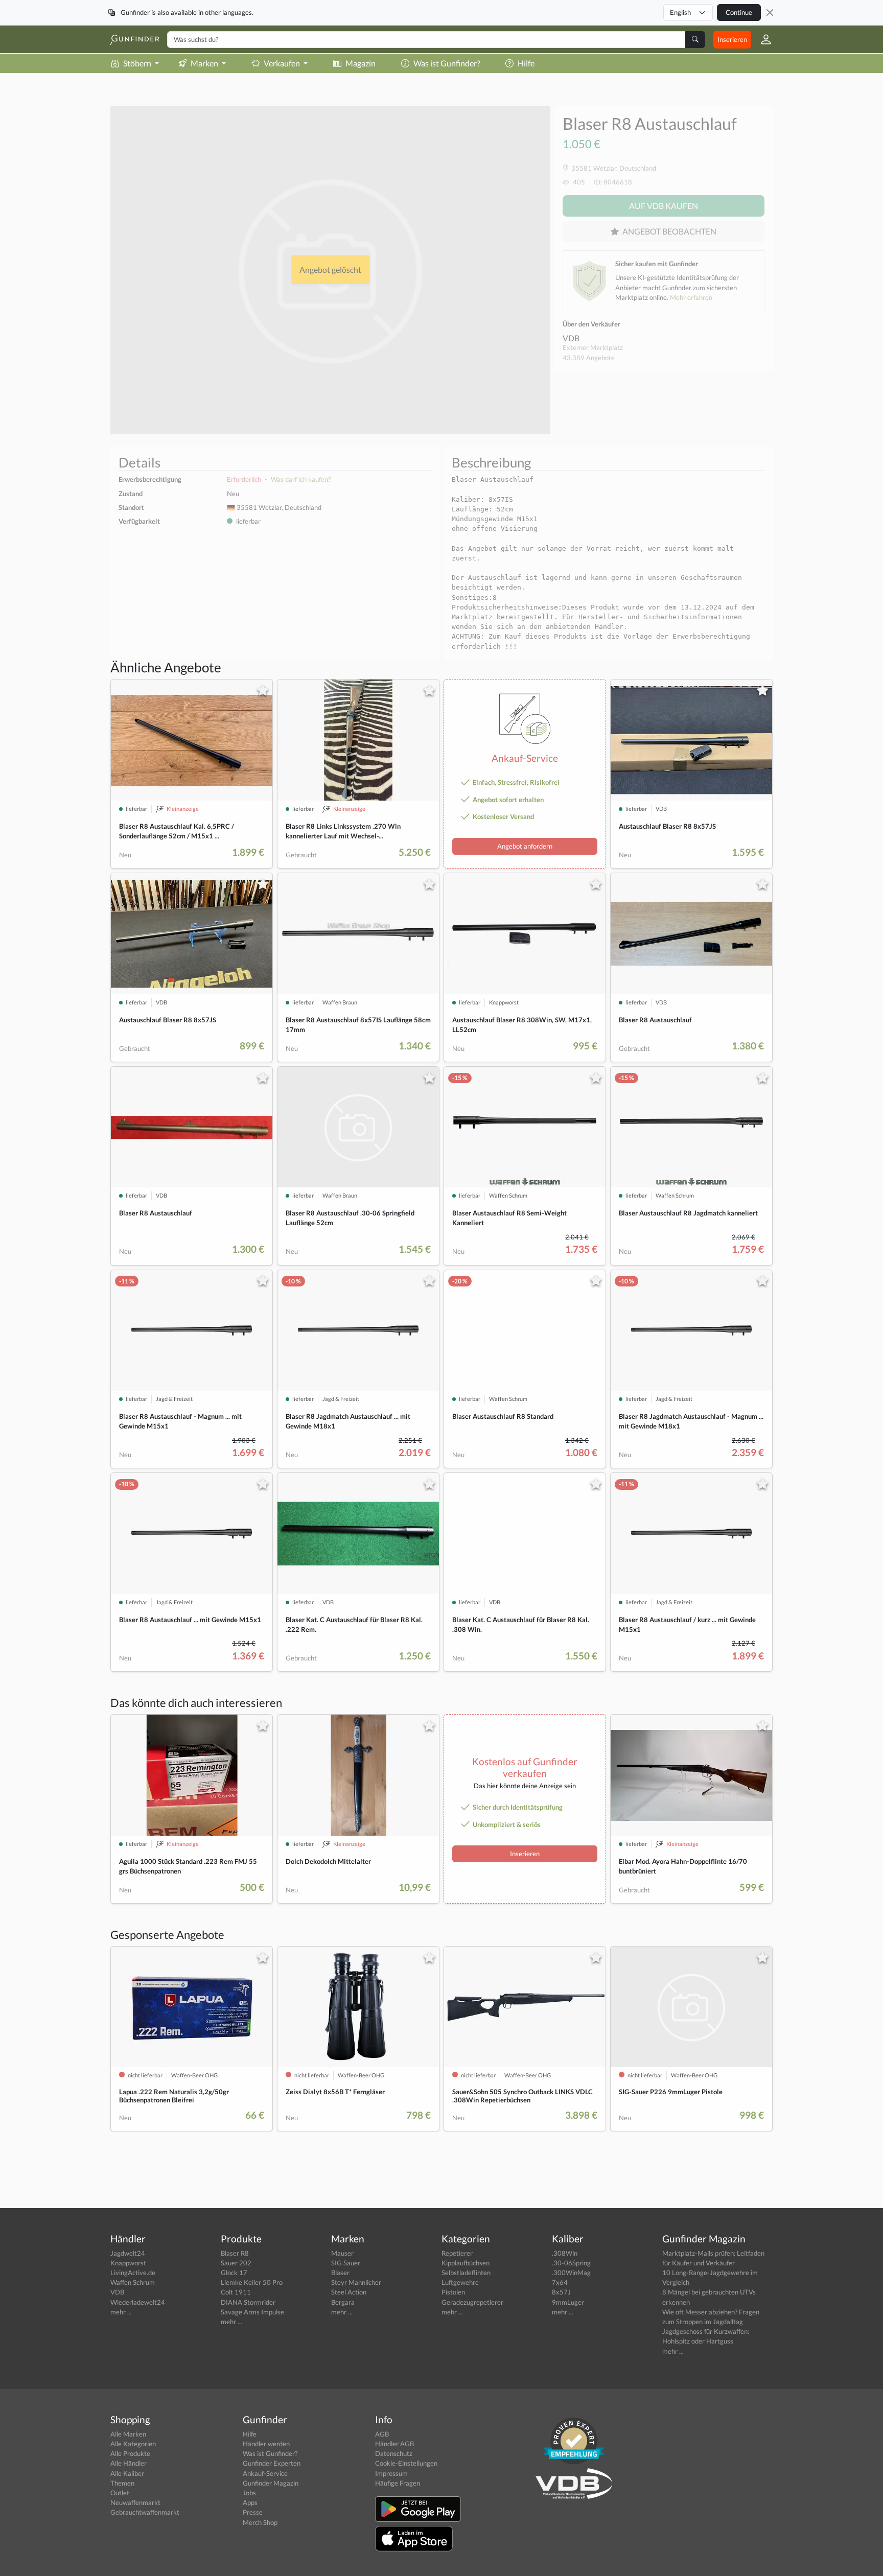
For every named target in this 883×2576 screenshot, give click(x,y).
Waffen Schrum (133, 2282)
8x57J (561, 2292)
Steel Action (349, 2292)
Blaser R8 (235, 2253)
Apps (250, 2502)
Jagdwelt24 (128, 2253)
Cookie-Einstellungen (406, 2463)
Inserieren (732, 39)
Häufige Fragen (398, 2483)
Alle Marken (128, 2434)
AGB (382, 2434)
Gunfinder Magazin (271, 2483)
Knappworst (128, 2263)
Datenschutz (394, 2453)
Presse (253, 2512)
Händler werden (266, 2444)
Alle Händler (129, 2463)
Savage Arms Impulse (252, 2312)
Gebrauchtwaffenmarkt (145, 2512)
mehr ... (121, 2312)
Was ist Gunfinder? (447, 63)
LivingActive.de (133, 2273)
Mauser (342, 2253)
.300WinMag (571, 2273)
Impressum (391, 2473)
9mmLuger (568, 2302)
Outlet (120, 2493)
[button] (762, 39)
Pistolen (453, 2292)
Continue (739, 12)
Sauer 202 (236, 2263)
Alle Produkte (130, 2453)
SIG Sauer (346, 2263)
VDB (571, 338)
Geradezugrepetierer (472, 2302)
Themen (122, 2483)
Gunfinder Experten (272, 2463)
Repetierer (457, 2253)
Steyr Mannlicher (356, 2282)
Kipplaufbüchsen (466, 2263)
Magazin (361, 63)
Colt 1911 (236, 2292)
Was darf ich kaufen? (301, 479)
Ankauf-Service (265, 2473)
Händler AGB (394, 2444)
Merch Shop (260, 2522)
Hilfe (526, 63)
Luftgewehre (460, 2282)
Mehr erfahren (691, 297)
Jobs (249, 2493)
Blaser (340, 2273)
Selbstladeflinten (466, 2273)
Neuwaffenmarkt (135, 2502)
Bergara (343, 2302)
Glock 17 (234, 2273)
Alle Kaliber (127, 2473)
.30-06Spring (571, 2263)
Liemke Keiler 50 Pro (252, 2282)
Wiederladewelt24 (138, 2302)
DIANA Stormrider (248, 2302)
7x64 (560, 2282)
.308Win (565, 2253)
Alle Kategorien (133, 2444)
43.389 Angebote (589, 358)
